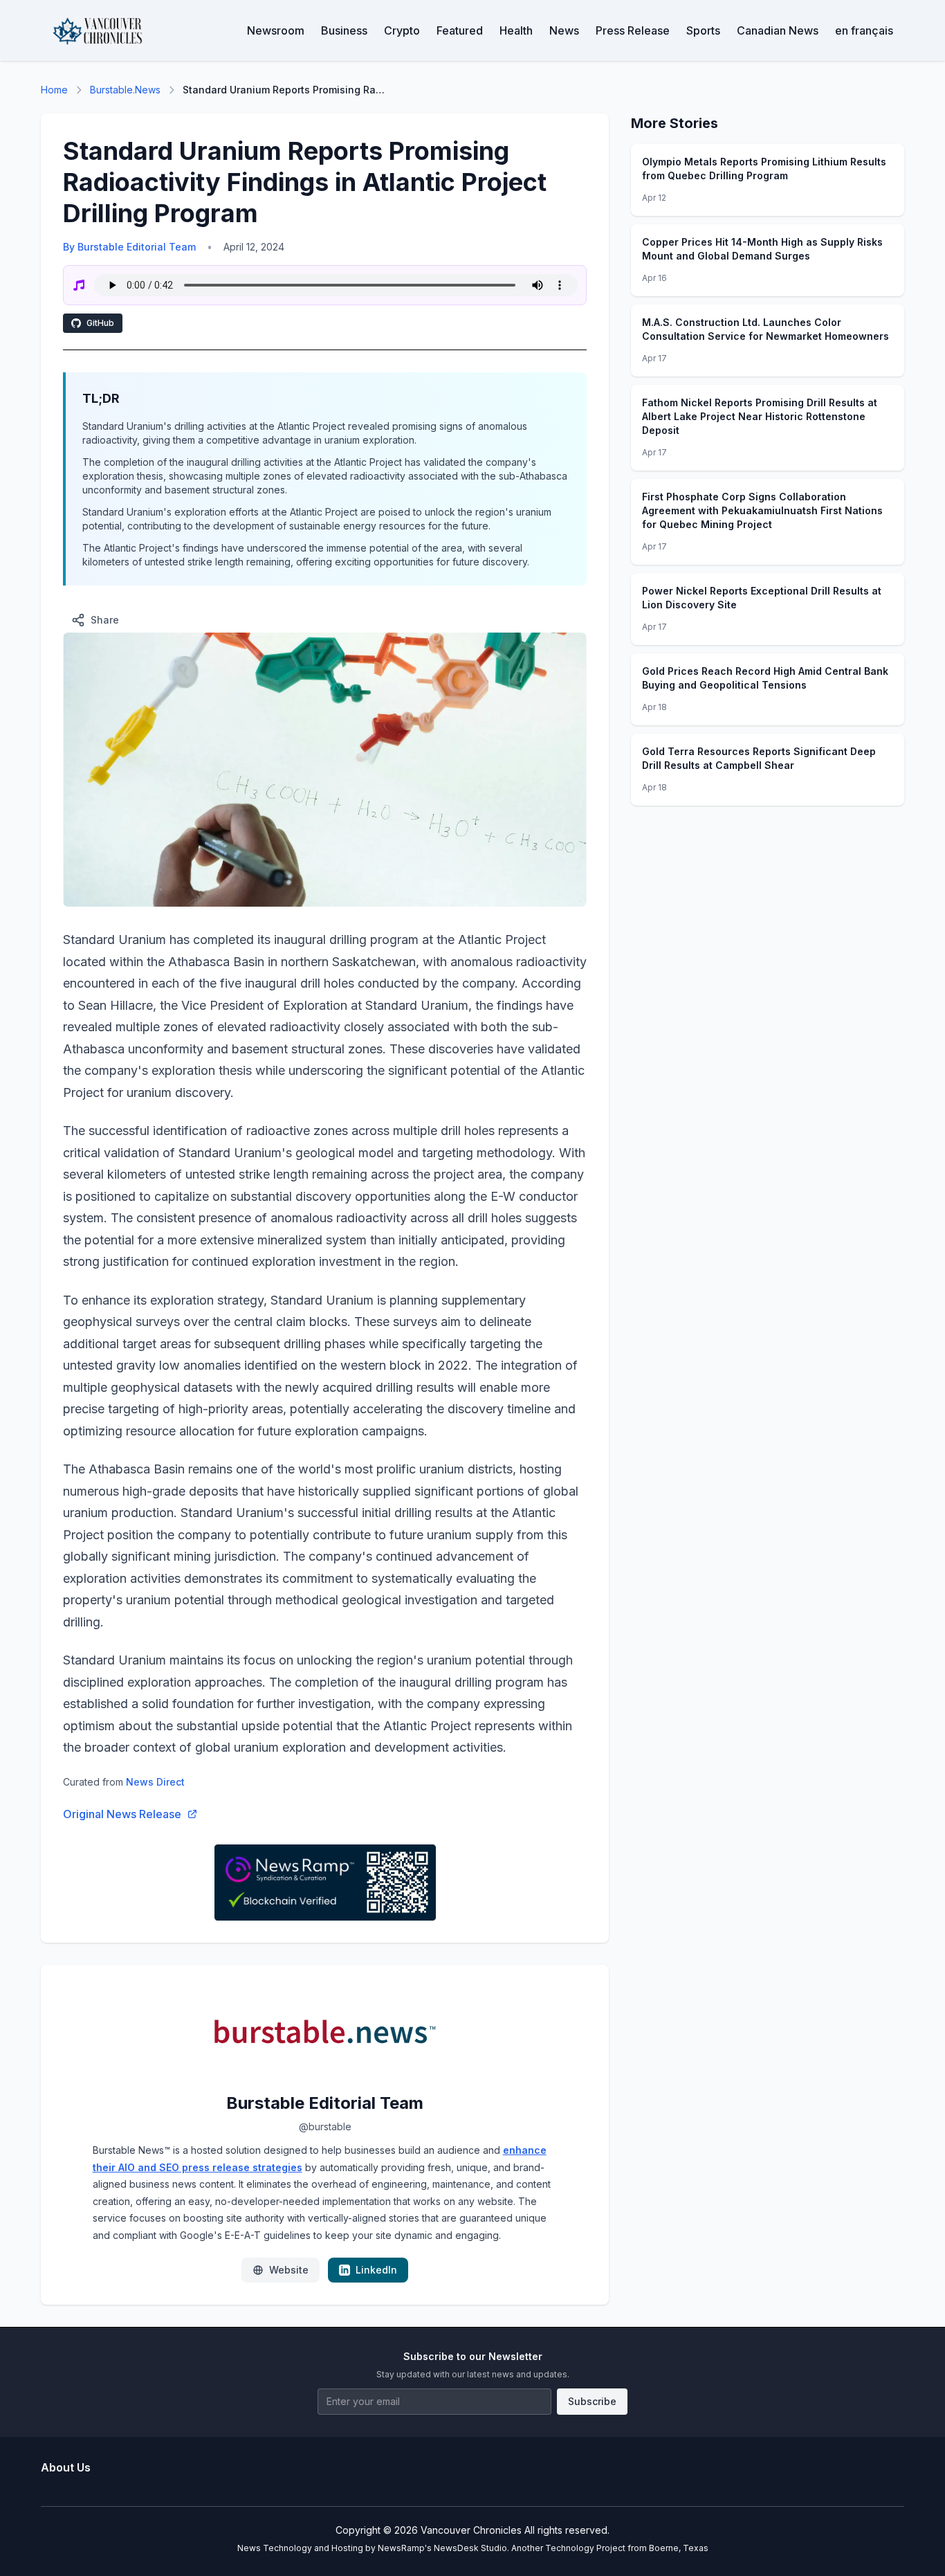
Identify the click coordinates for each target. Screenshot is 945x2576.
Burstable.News (125, 90)
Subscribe (592, 2401)
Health (516, 30)
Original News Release (122, 1814)
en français (864, 30)
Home (54, 90)
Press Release (633, 30)
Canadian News (778, 30)
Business (344, 30)
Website (289, 2270)
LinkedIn (376, 2270)
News (564, 30)
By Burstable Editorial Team (129, 247)
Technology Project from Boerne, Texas (627, 2548)
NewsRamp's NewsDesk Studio (442, 2548)
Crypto (402, 30)
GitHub (100, 323)
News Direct (155, 1782)
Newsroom (276, 30)
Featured (460, 30)
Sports (703, 30)
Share (105, 620)
